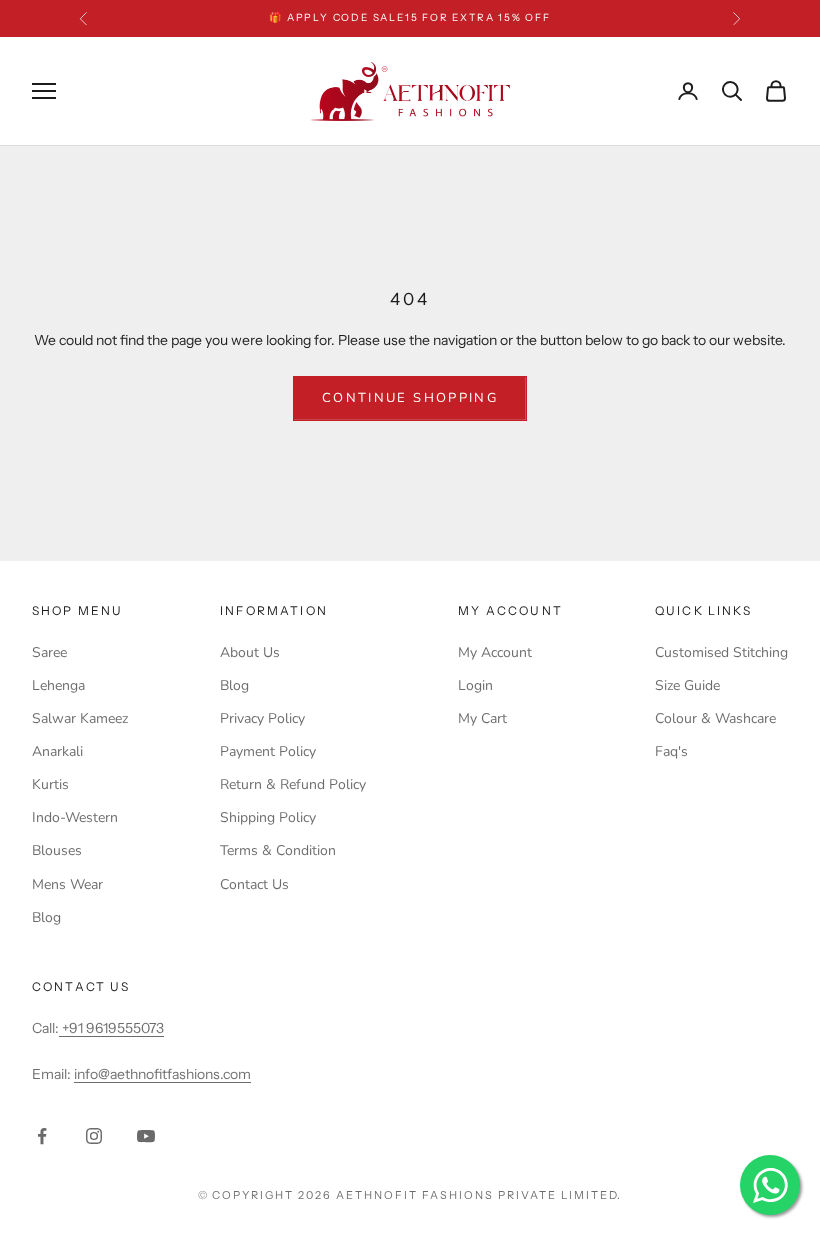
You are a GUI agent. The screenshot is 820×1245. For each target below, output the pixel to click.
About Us (250, 652)
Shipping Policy (268, 817)
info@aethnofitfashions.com (162, 1074)
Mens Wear (67, 884)
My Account (495, 652)
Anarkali (57, 751)
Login (475, 685)
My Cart (482, 718)
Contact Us (254, 884)
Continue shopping (410, 398)
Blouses (57, 850)
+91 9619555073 (111, 1028)
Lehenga (58, 685)
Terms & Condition (278, 850)
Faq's (671, 751)
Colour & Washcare (715, 718)
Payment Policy (268, 751)
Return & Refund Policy (293, 784)
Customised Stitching (721, 652)
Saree (49, 652)
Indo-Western (75, 817)
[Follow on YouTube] (146, 1136)
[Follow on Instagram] (94, 1136)
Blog (46, 917)
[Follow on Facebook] (42, 1136)
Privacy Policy (262, 718)
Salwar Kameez (80, 718)
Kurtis (50, 784)
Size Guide (687, 685)
